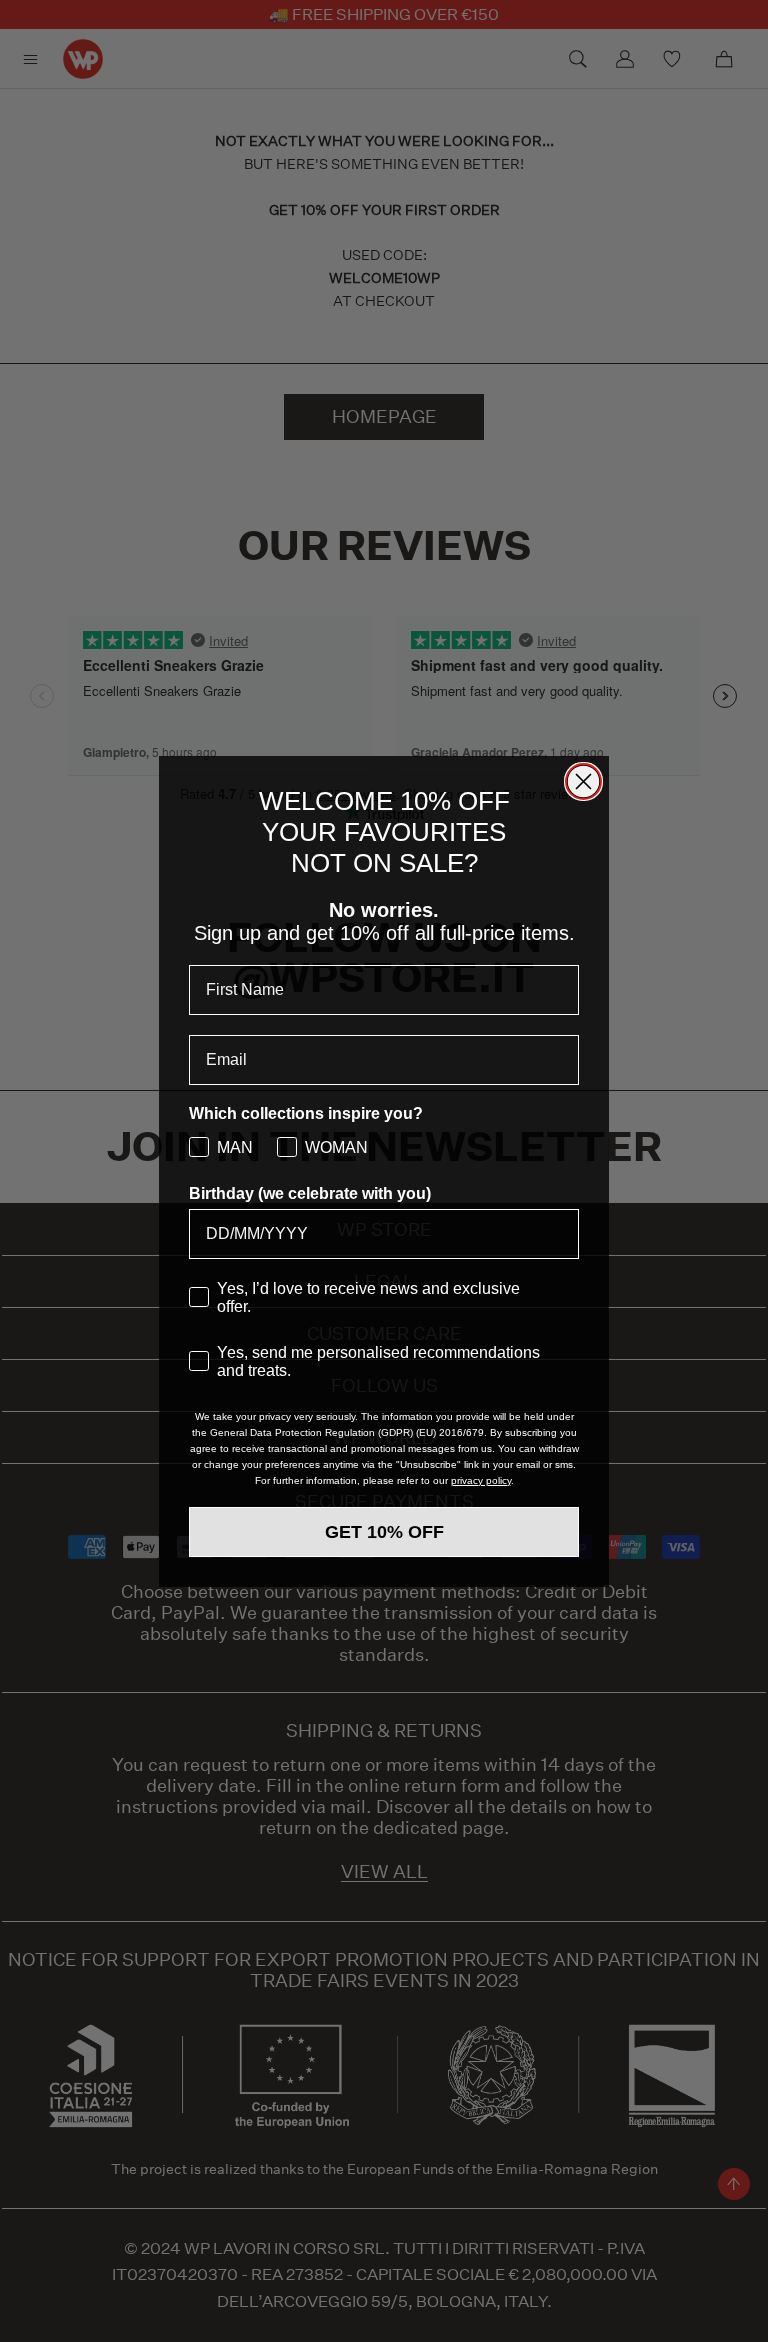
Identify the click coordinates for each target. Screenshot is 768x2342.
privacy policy (481, 1480)
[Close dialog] (583, 781)
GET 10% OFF (384, 1532)
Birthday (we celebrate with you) (310, 1193)
